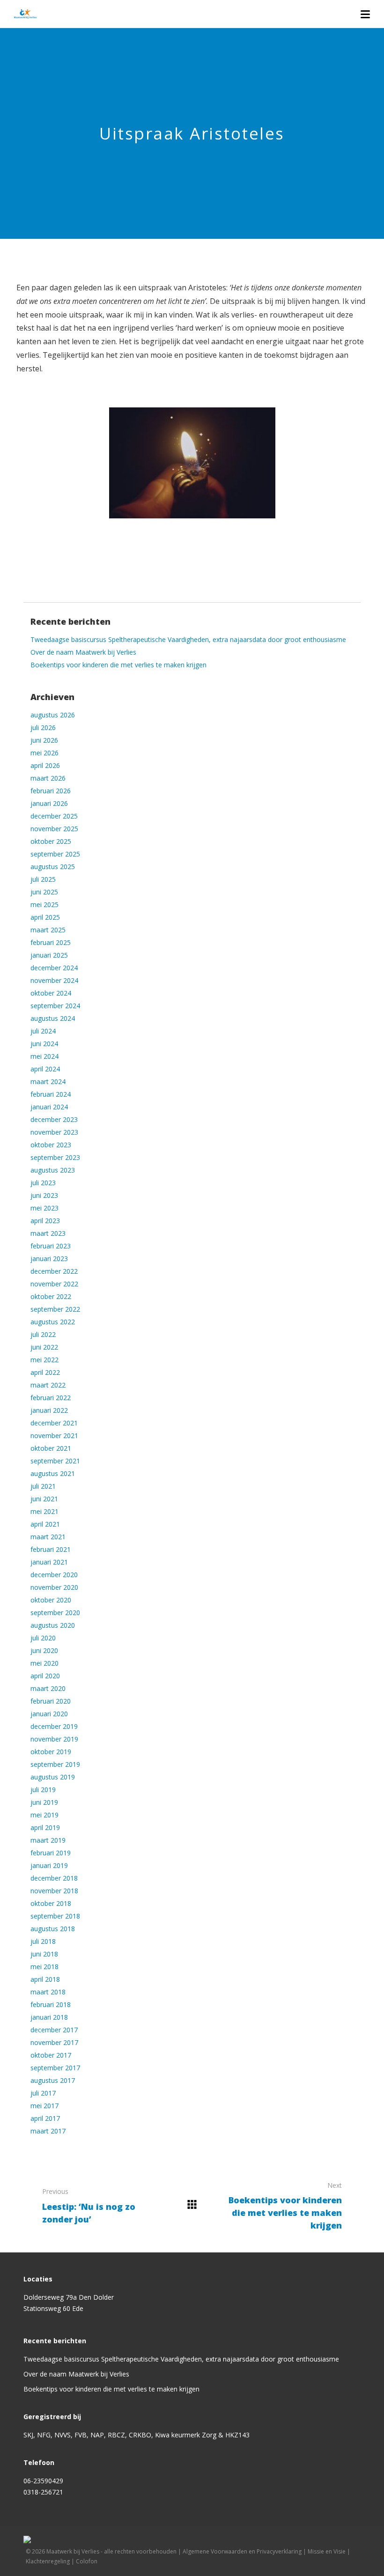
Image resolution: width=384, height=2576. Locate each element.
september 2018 (55, 1916)
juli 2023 (43, 1183)
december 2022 (54, 1271)
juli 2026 (43, 727)
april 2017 (45, 2118)
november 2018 (54, 1891)
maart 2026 (48, 778)
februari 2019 (51, 1853)
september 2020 (55, 1613)
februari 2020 (51, 1701)
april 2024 (45, 1069)
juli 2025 (43, 879)
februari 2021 (51, 1549)
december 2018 (54, 1878)
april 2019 (45, 1827)
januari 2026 (49, 803)
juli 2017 (43, 2093)
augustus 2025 (53, 867)
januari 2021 (49, 1562)
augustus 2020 (53, 1625)
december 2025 (54, 816)
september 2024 (55, 1006)
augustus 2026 (53, 715)
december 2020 (54, 1575)
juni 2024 (44, 1044)
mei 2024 (44, 1056)
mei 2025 (44, 904)
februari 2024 (51, 1094)
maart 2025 (48, 930)
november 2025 (54, 829)
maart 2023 (48, 1233)
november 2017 (54, 2042)
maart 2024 (48, 1081)
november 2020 (54, 1587)
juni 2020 (44, 1650)
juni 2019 (44, 1802)
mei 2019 (44, 1815)
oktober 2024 (51, 993)
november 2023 (54, 1132)
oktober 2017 (51, 2055)
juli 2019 (43, 1790)
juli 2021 (43, 1486)
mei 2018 (44, 1967)
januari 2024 (49, 1107)
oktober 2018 (51, 1903)
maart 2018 (48, 1992)
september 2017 (55, 2068)
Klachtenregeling (48, 2561)
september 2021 (55, 1461)
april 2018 (45, 1979)
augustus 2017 (53, 2080)
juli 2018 (43, 1941)
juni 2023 (44, 1195)
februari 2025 (51, 942)
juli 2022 (43, 1334)
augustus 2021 (53, 1473)
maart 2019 (48, 1840)
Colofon (87, 2561)
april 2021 (45, 1524)
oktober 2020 (51, 1600)
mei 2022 (44, 1360)
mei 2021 (44, 1511)
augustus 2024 (53, 1018)
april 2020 (45, 1676)
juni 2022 (44, 1347)
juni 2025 (44, 892)
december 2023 (54, 1119)
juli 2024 (43, 1031)
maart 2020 (48, 1688)
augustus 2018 (53, 1929)
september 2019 (55, 1764)
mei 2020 (44, 1663)
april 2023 (45, 1221)
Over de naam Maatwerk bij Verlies (83, 652)
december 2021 (54, 1423)
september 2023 (55, 1157)
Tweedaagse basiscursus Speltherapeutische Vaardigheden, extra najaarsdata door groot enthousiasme (188, 639)
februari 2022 (51, 1398)
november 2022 (54, 1284)
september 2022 (55, 1309)
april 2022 (45, 1372)
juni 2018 (44, 1954)
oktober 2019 (51, 1752)
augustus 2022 (53, 1322)
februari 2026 (51, 791)
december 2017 (54, 2030)
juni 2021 (44, 1499)
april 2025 (45, 917)
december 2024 (54, 968)
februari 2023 (51, 1246)
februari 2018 (51, 2004)
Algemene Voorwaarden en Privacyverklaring (242, 2551)
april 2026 (45, 765)
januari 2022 (49, 1410)
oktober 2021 (51, 1448)
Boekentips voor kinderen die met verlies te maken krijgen (118, 665)
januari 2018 (49, 2017)
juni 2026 (44, 740)
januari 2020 (49, 1714)
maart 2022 (48, 1385)
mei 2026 (44, 753)
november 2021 (54, 1436)
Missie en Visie (327, 2551)
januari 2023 (49, 1258)
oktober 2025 (51, 841)
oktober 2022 (51, 1296)
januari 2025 (49, 955)
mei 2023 (44, 1208)
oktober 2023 (51, 1145)
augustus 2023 (53, 1170)
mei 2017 (44, 2106)
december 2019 (54, 1726)
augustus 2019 (53, 1777)
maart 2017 (48, 2131)
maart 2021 (48, 1537)
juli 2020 (43, 1638)
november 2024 (54, 980)
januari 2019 (49, 1865)
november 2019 (54, 1739)
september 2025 (55, 854)
